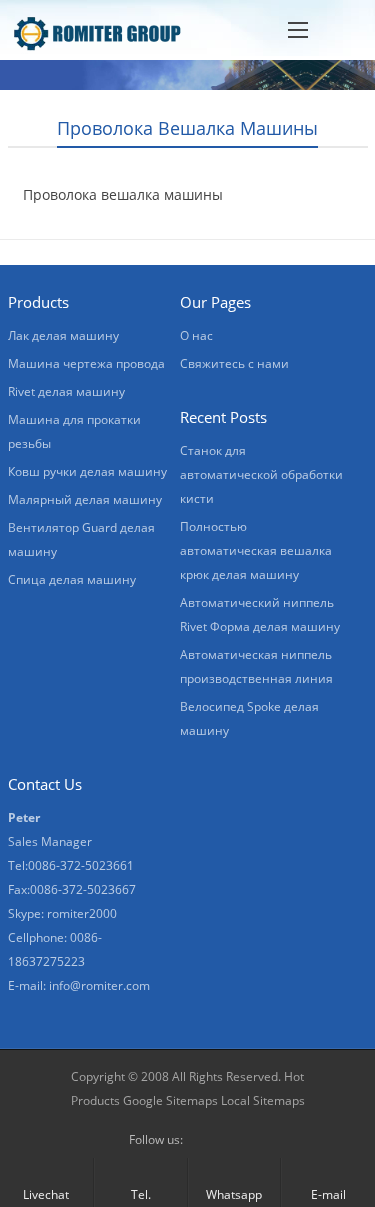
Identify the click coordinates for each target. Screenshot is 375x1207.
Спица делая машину (72, 579)
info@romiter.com (99, 985)
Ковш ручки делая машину (87, 471)
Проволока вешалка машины (123, 194)
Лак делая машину (63, 335)
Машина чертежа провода (86, 363)
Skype (235, 1140)
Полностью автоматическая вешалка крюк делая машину (256, 550)
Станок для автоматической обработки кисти (261, 474)
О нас (196, 335)
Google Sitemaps (170, 1100)
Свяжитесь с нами (234, 363)
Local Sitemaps (263, 1100)
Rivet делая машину (66, 391)
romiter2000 (82, 913)
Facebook (203, 1140)
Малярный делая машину (85, 499)
